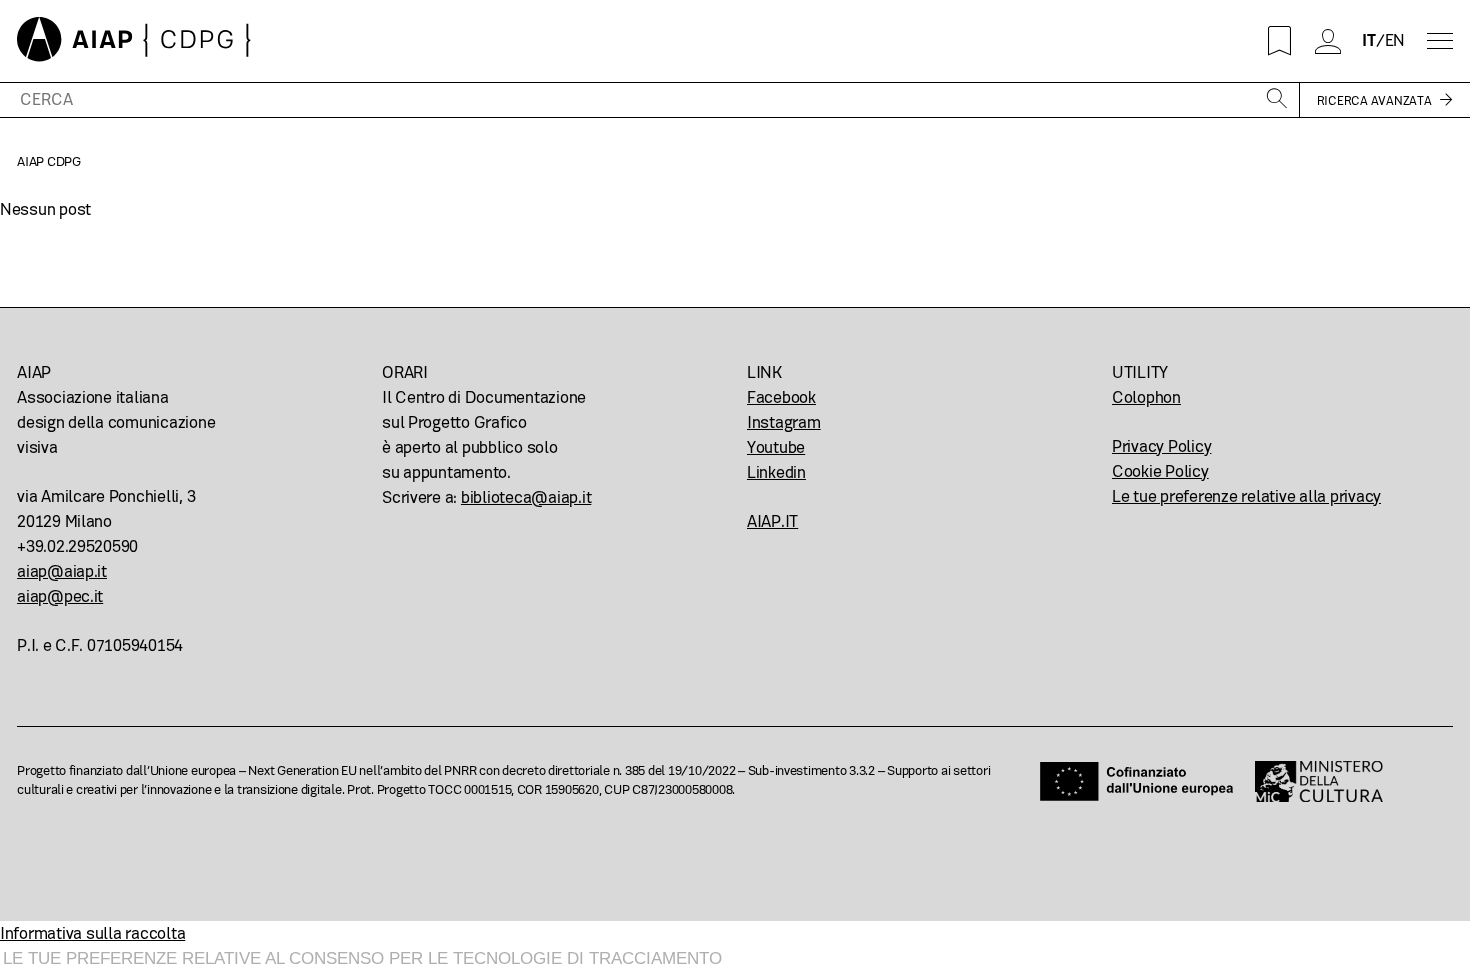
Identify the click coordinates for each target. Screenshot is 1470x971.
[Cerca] (1277, 100)
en (1395, 40)
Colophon (1146, 397)
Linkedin (776, 472)
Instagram (784, 422)
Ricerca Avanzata (1374, 100)
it (1369, 40)
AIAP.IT (772, 521)
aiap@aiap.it (62, 571)
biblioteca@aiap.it (526, 497)
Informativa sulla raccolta (92, 933)
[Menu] (1440, 41)
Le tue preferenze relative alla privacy (1246, 496)
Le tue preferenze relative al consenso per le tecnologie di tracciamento (362, 958)
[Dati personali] (1327, 41)
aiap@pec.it (60, 596)
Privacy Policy (1161, 446)
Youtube (776, 447)
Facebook (781, 397)
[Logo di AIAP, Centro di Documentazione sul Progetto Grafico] (134, 41)
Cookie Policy (1160, 471)
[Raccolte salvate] (1279, 41)
